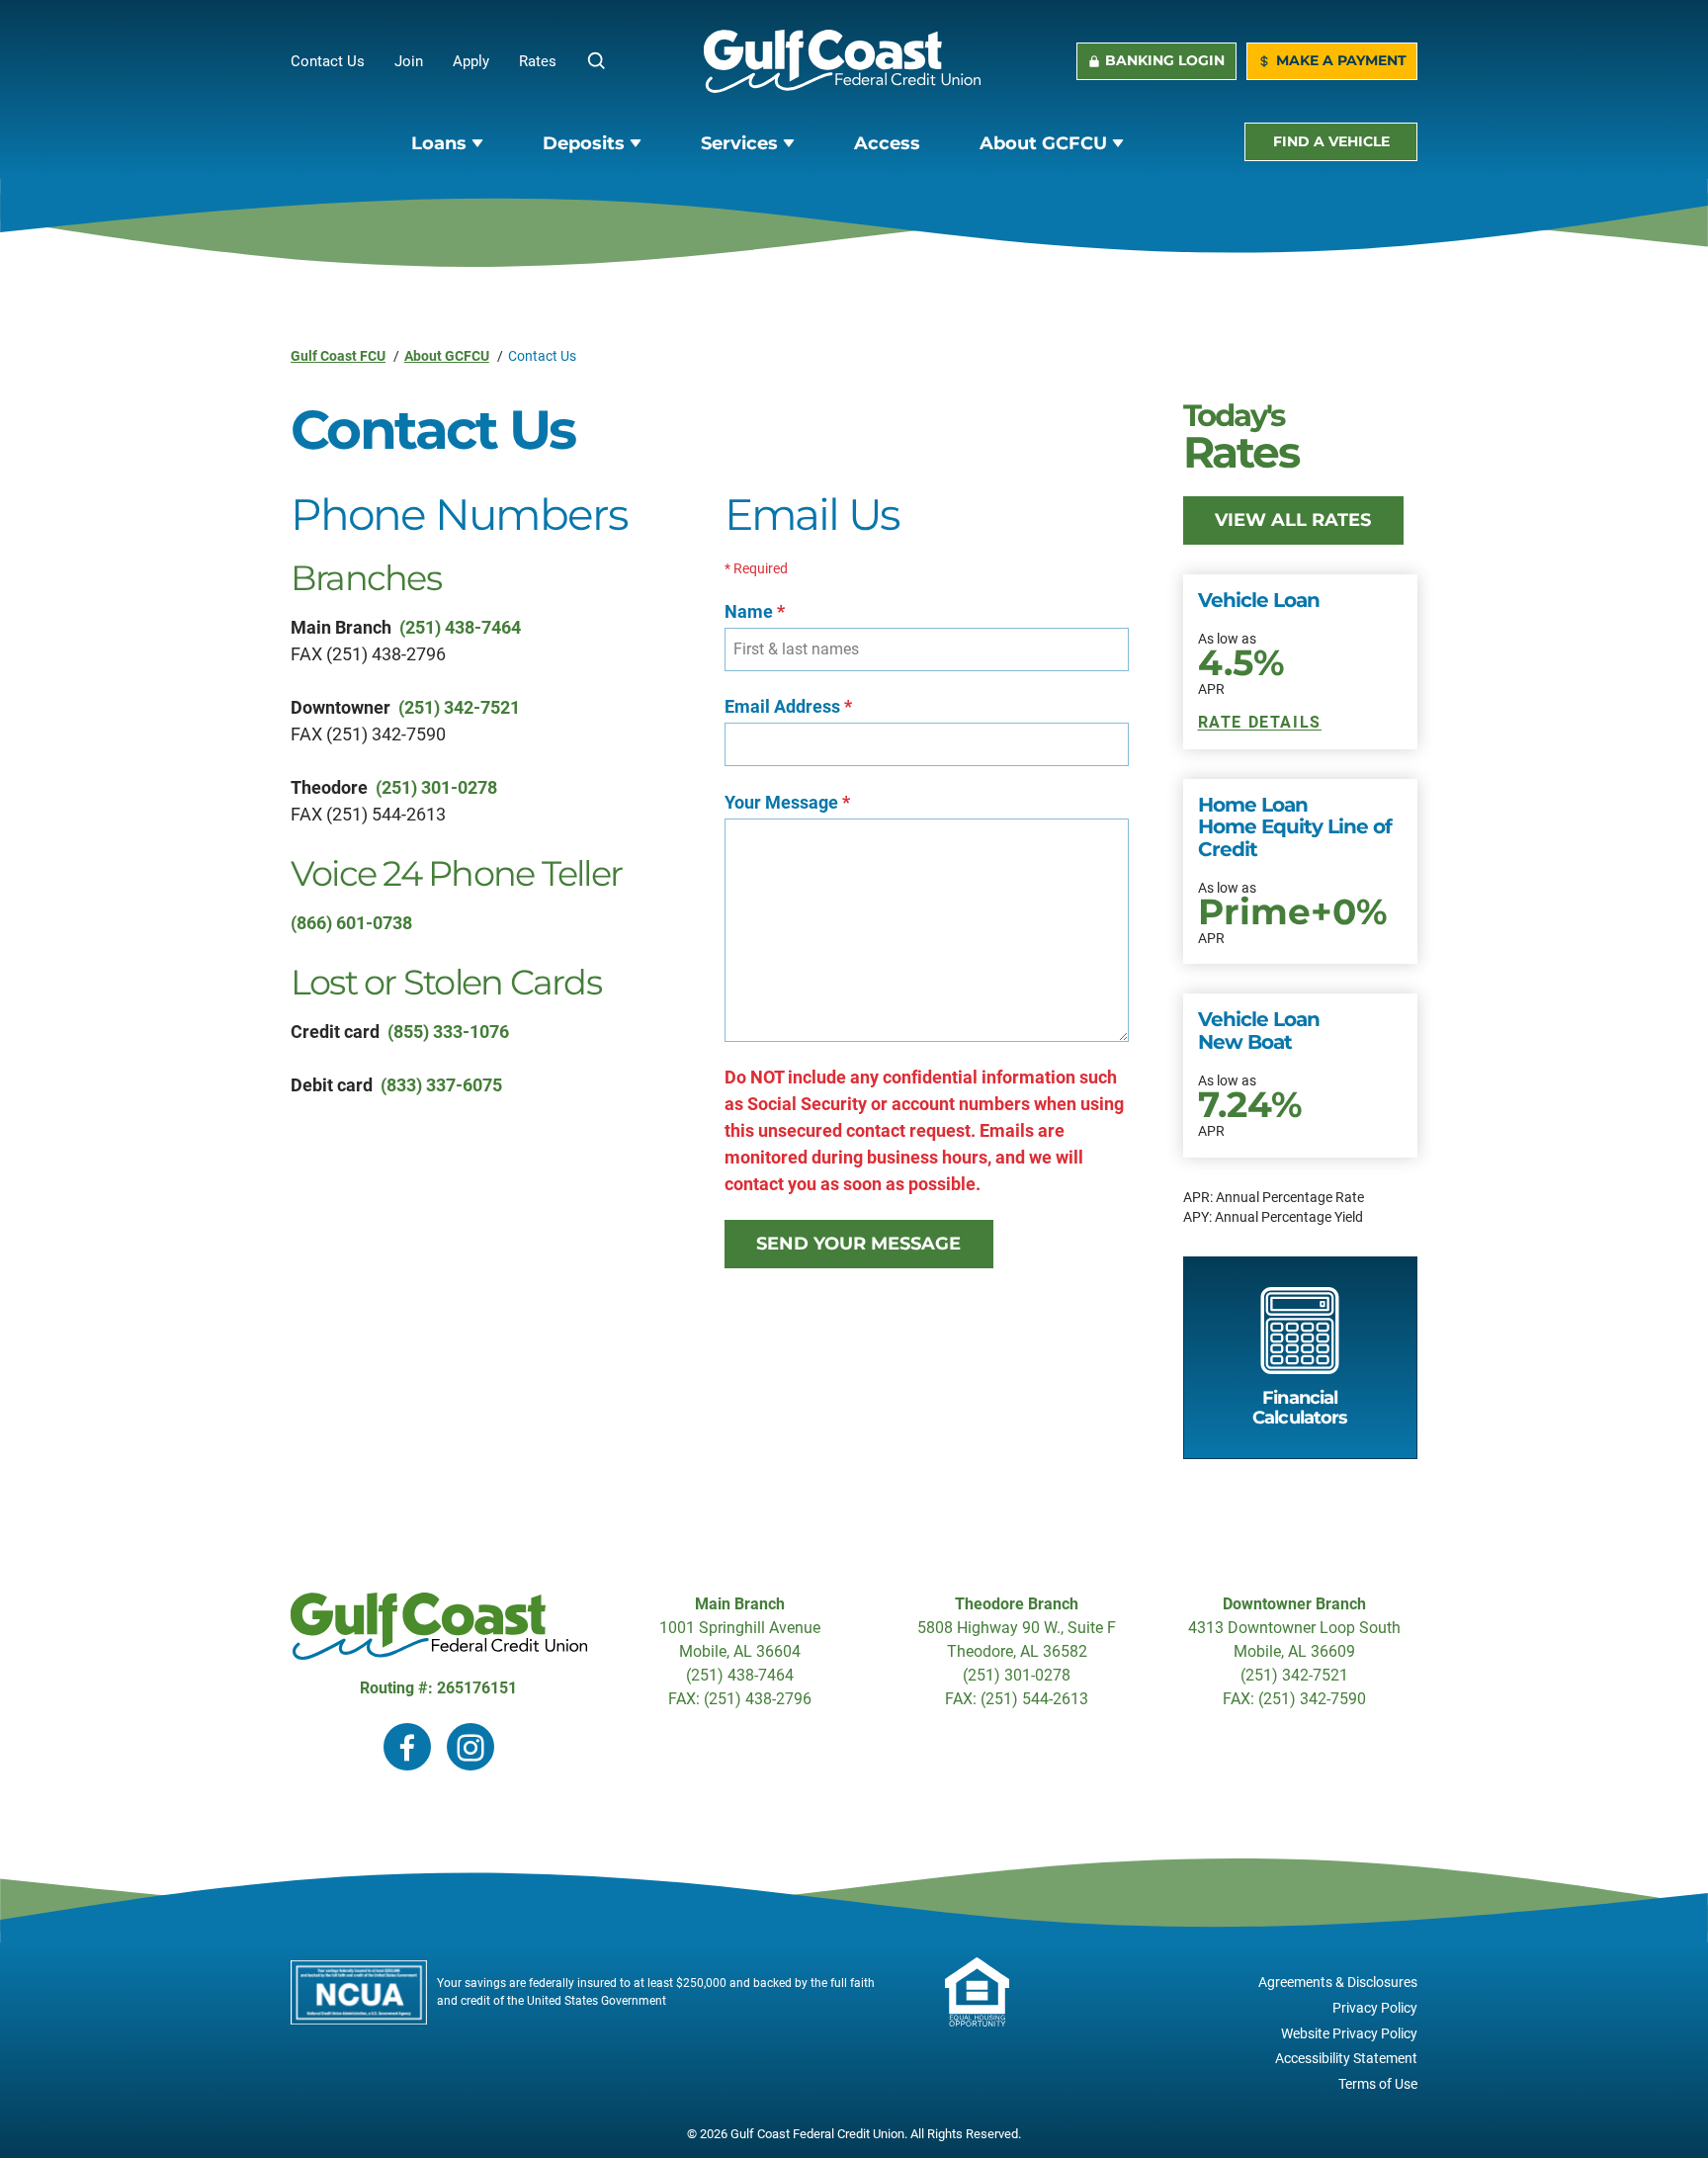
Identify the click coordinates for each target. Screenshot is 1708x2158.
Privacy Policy (1375, 2008)
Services (739, 143)
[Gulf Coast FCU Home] (842, 61)
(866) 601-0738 (351, 923)
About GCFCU (1043, 143)
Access (887, 143)
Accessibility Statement (1346, 2059)
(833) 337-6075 (441, 1085)
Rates (538, 61)
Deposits (584, 143)
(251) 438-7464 (460, 627)
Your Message (787, 802)
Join (424, 61)
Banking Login (1165, 60)
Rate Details (1260, 722)
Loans (439, 143)
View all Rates (1293, 520)
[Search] (597, 61)
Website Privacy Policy (1349, 2034)
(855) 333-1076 (448, 1032)
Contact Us (328, 61)
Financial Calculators (1300, 1408)
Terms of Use (1378, 2084)
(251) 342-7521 (459, 707)
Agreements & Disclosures (1338, 1983)
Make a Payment (1341, 60)
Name (755, 611)
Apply (486, 61)
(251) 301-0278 (436, 787)
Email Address (788, 706)
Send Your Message (858, 1244)
